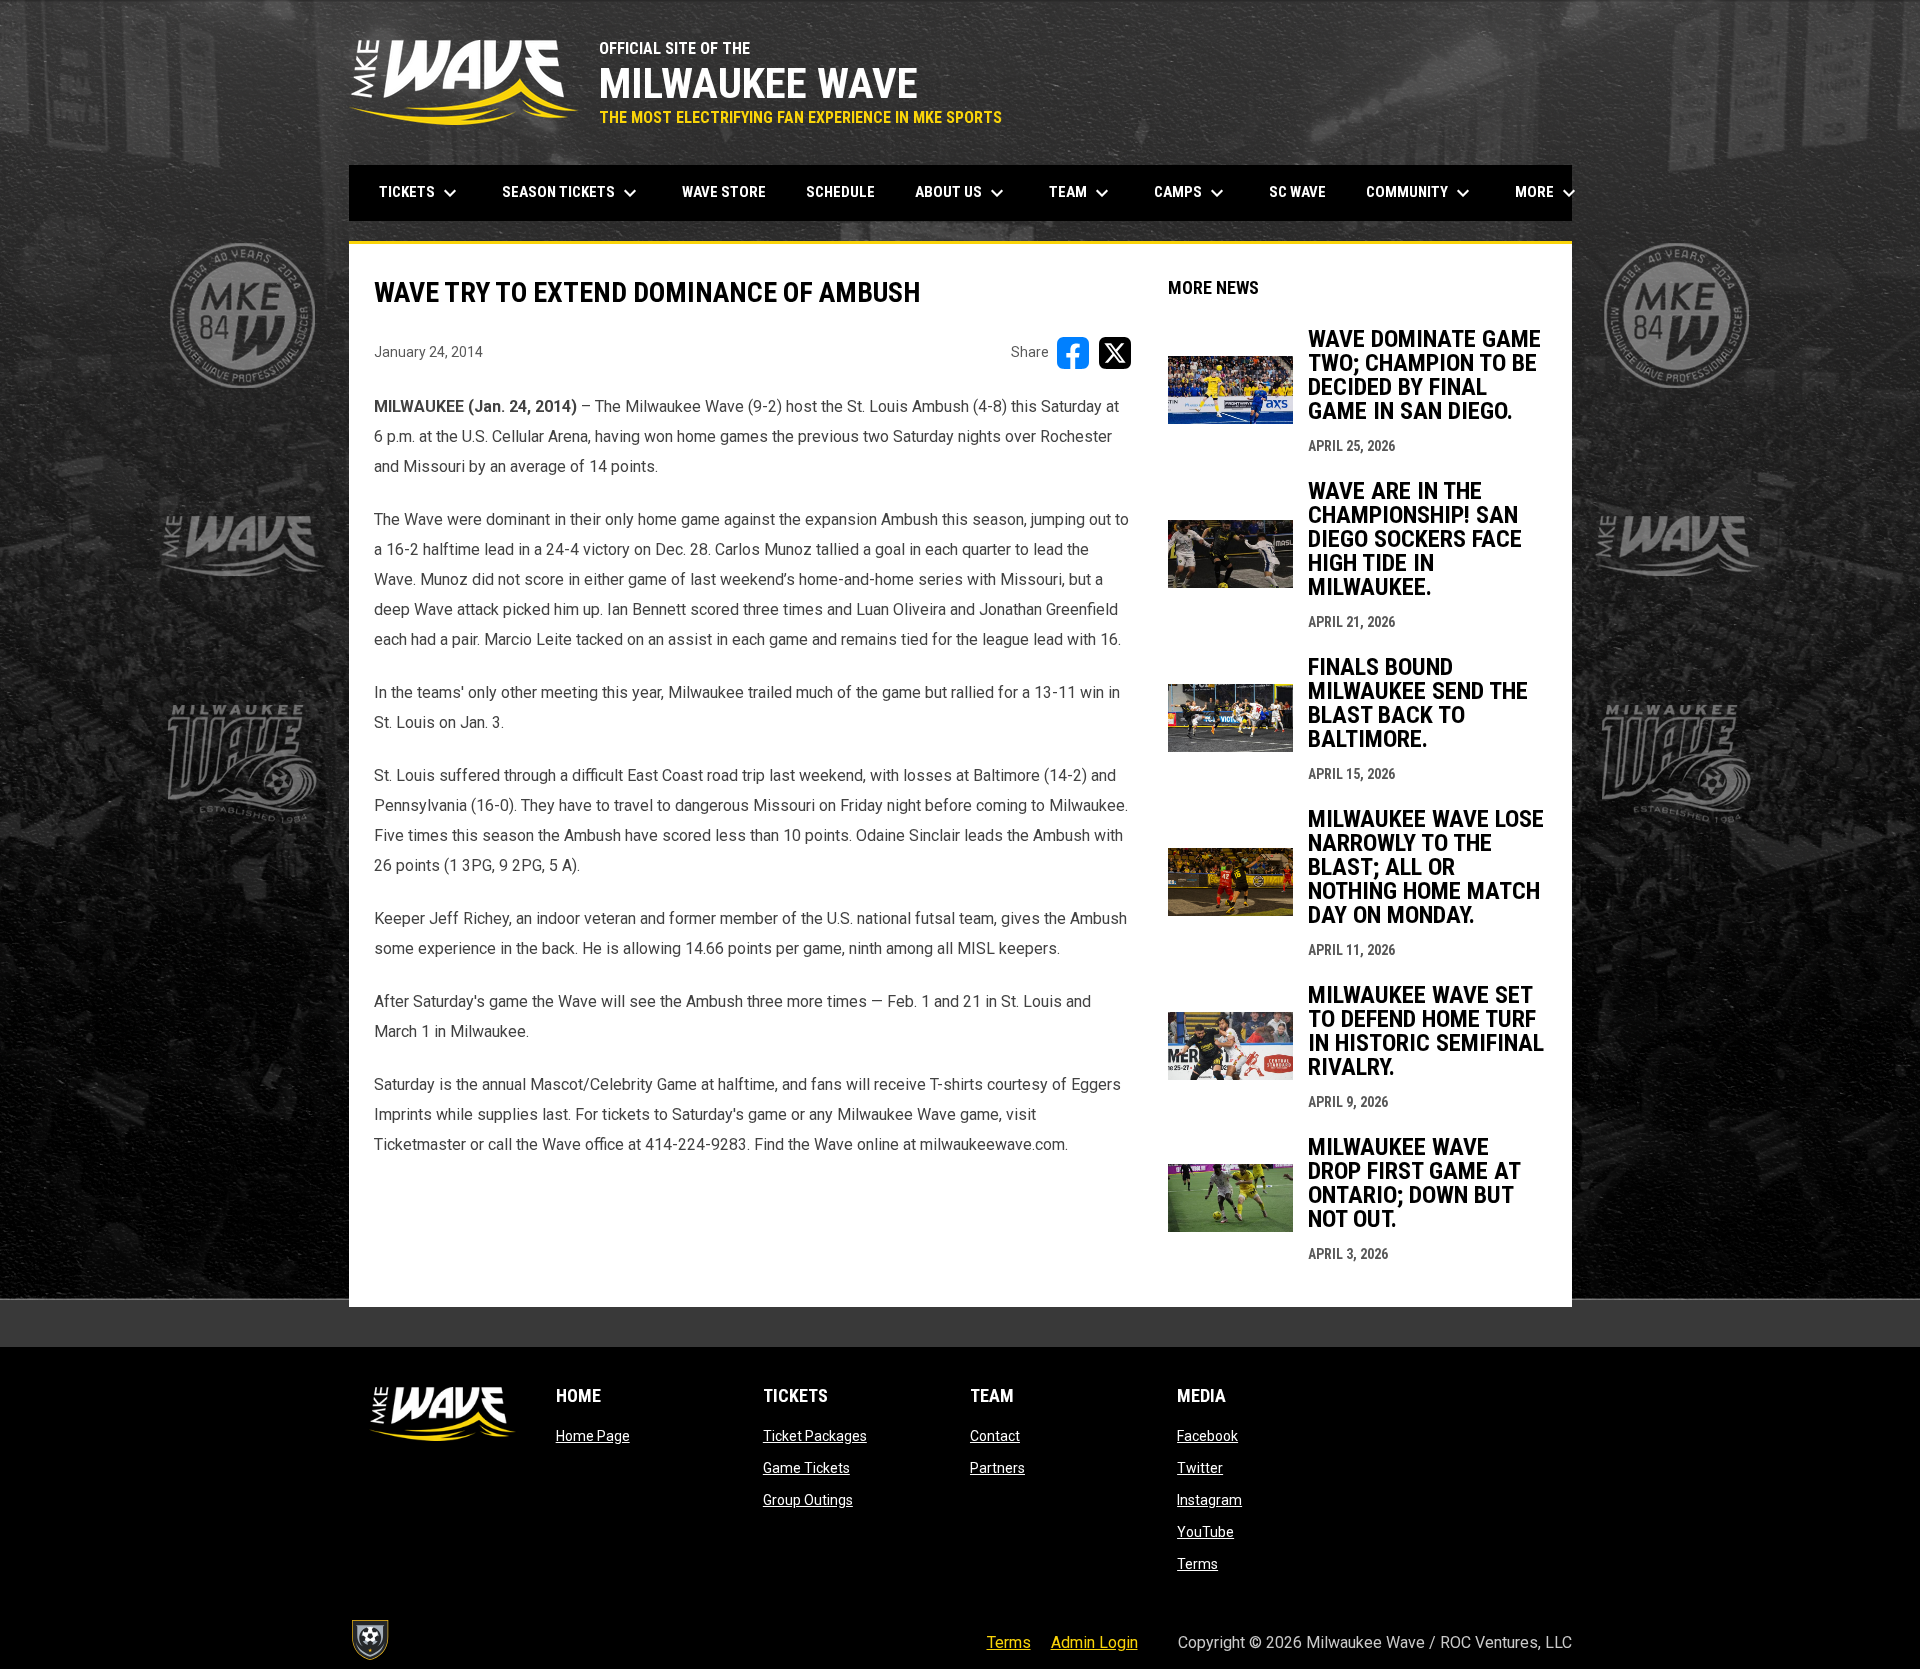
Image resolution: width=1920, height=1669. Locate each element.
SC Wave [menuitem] (1305, 191)
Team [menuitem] (1081, 193)
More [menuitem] (1548, 193)
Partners (997, 1468)
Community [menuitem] (1420, 193)
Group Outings (808, 1500)
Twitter (1200, 1468)
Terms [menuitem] (1009, 1642)
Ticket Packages (815, 1436)
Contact (995, 1436)
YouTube (1205, 1532)
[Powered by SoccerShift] (369, 1640)
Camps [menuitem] (1191, 193)
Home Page (593, 1436)
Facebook (1207, 1436)
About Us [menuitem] (962, 193)
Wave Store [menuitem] (731, 191)
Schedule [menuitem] (840, 192)
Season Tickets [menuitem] (572, 193)
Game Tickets (806, 1468)
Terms (1197, 1564)
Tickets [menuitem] (420, 193)
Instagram (1209, 1500)
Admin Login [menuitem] (1094, 1642)
